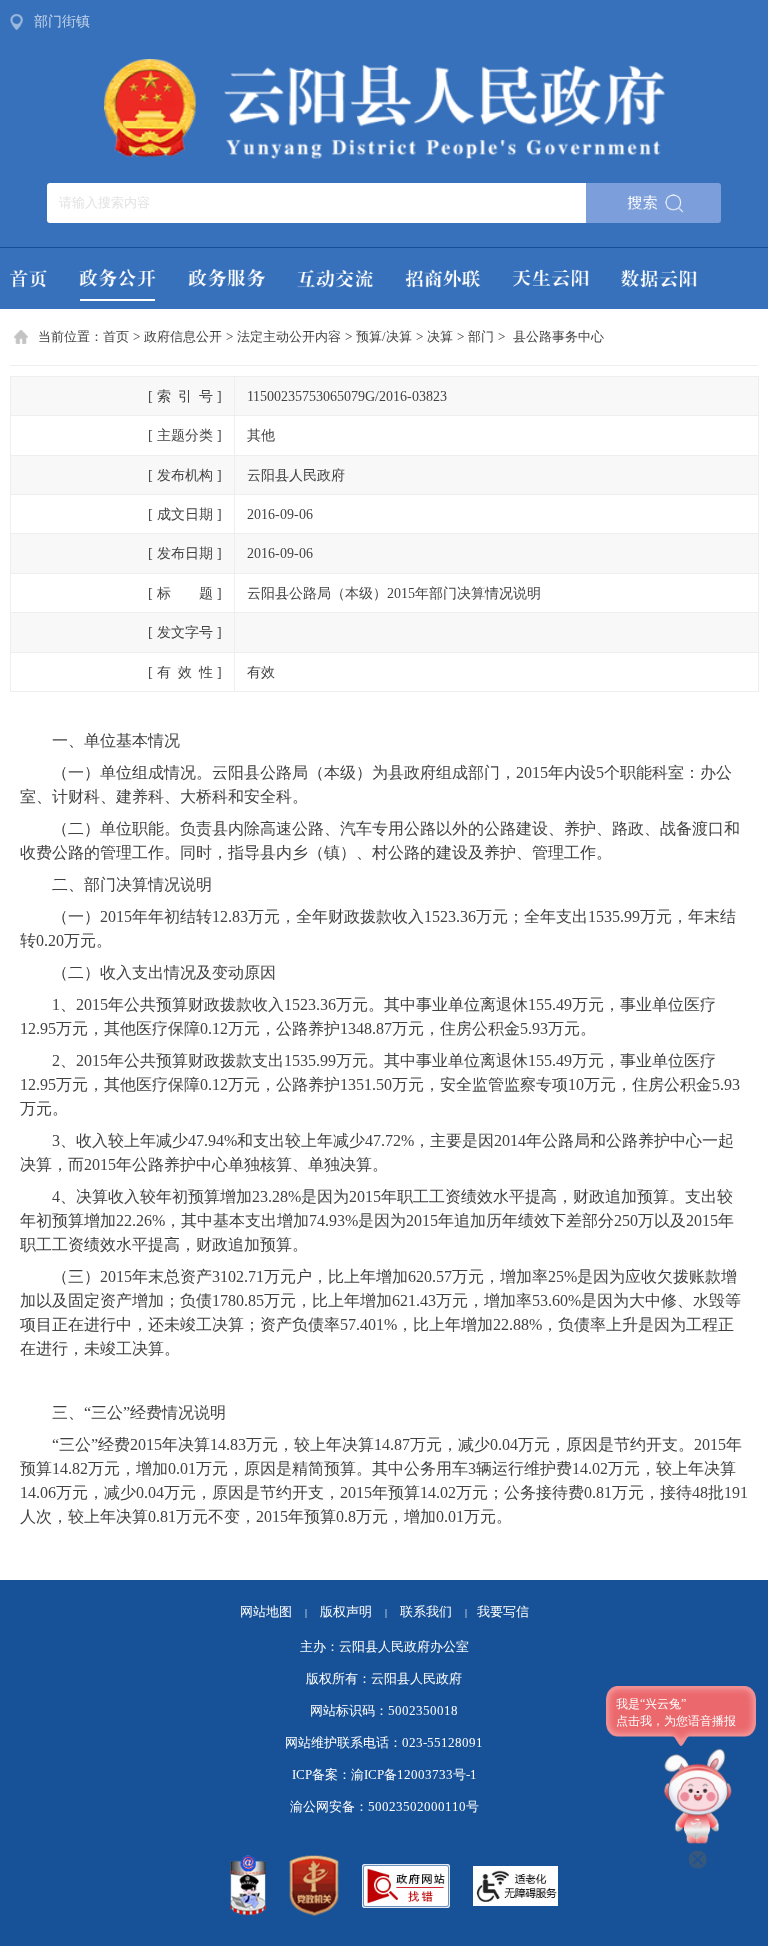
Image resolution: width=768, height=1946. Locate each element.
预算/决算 (384, 337)
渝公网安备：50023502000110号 (384, 1807)
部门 (481, 337)
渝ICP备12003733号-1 (414, 1775)
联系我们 (433, 1612)
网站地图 (266, 1612)
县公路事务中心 (558, 337)
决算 (440, 337)
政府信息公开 (183, 337)
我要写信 (503, 1612)
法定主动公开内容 (289, 337)
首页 (116, 337)
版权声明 (346, 1612)
